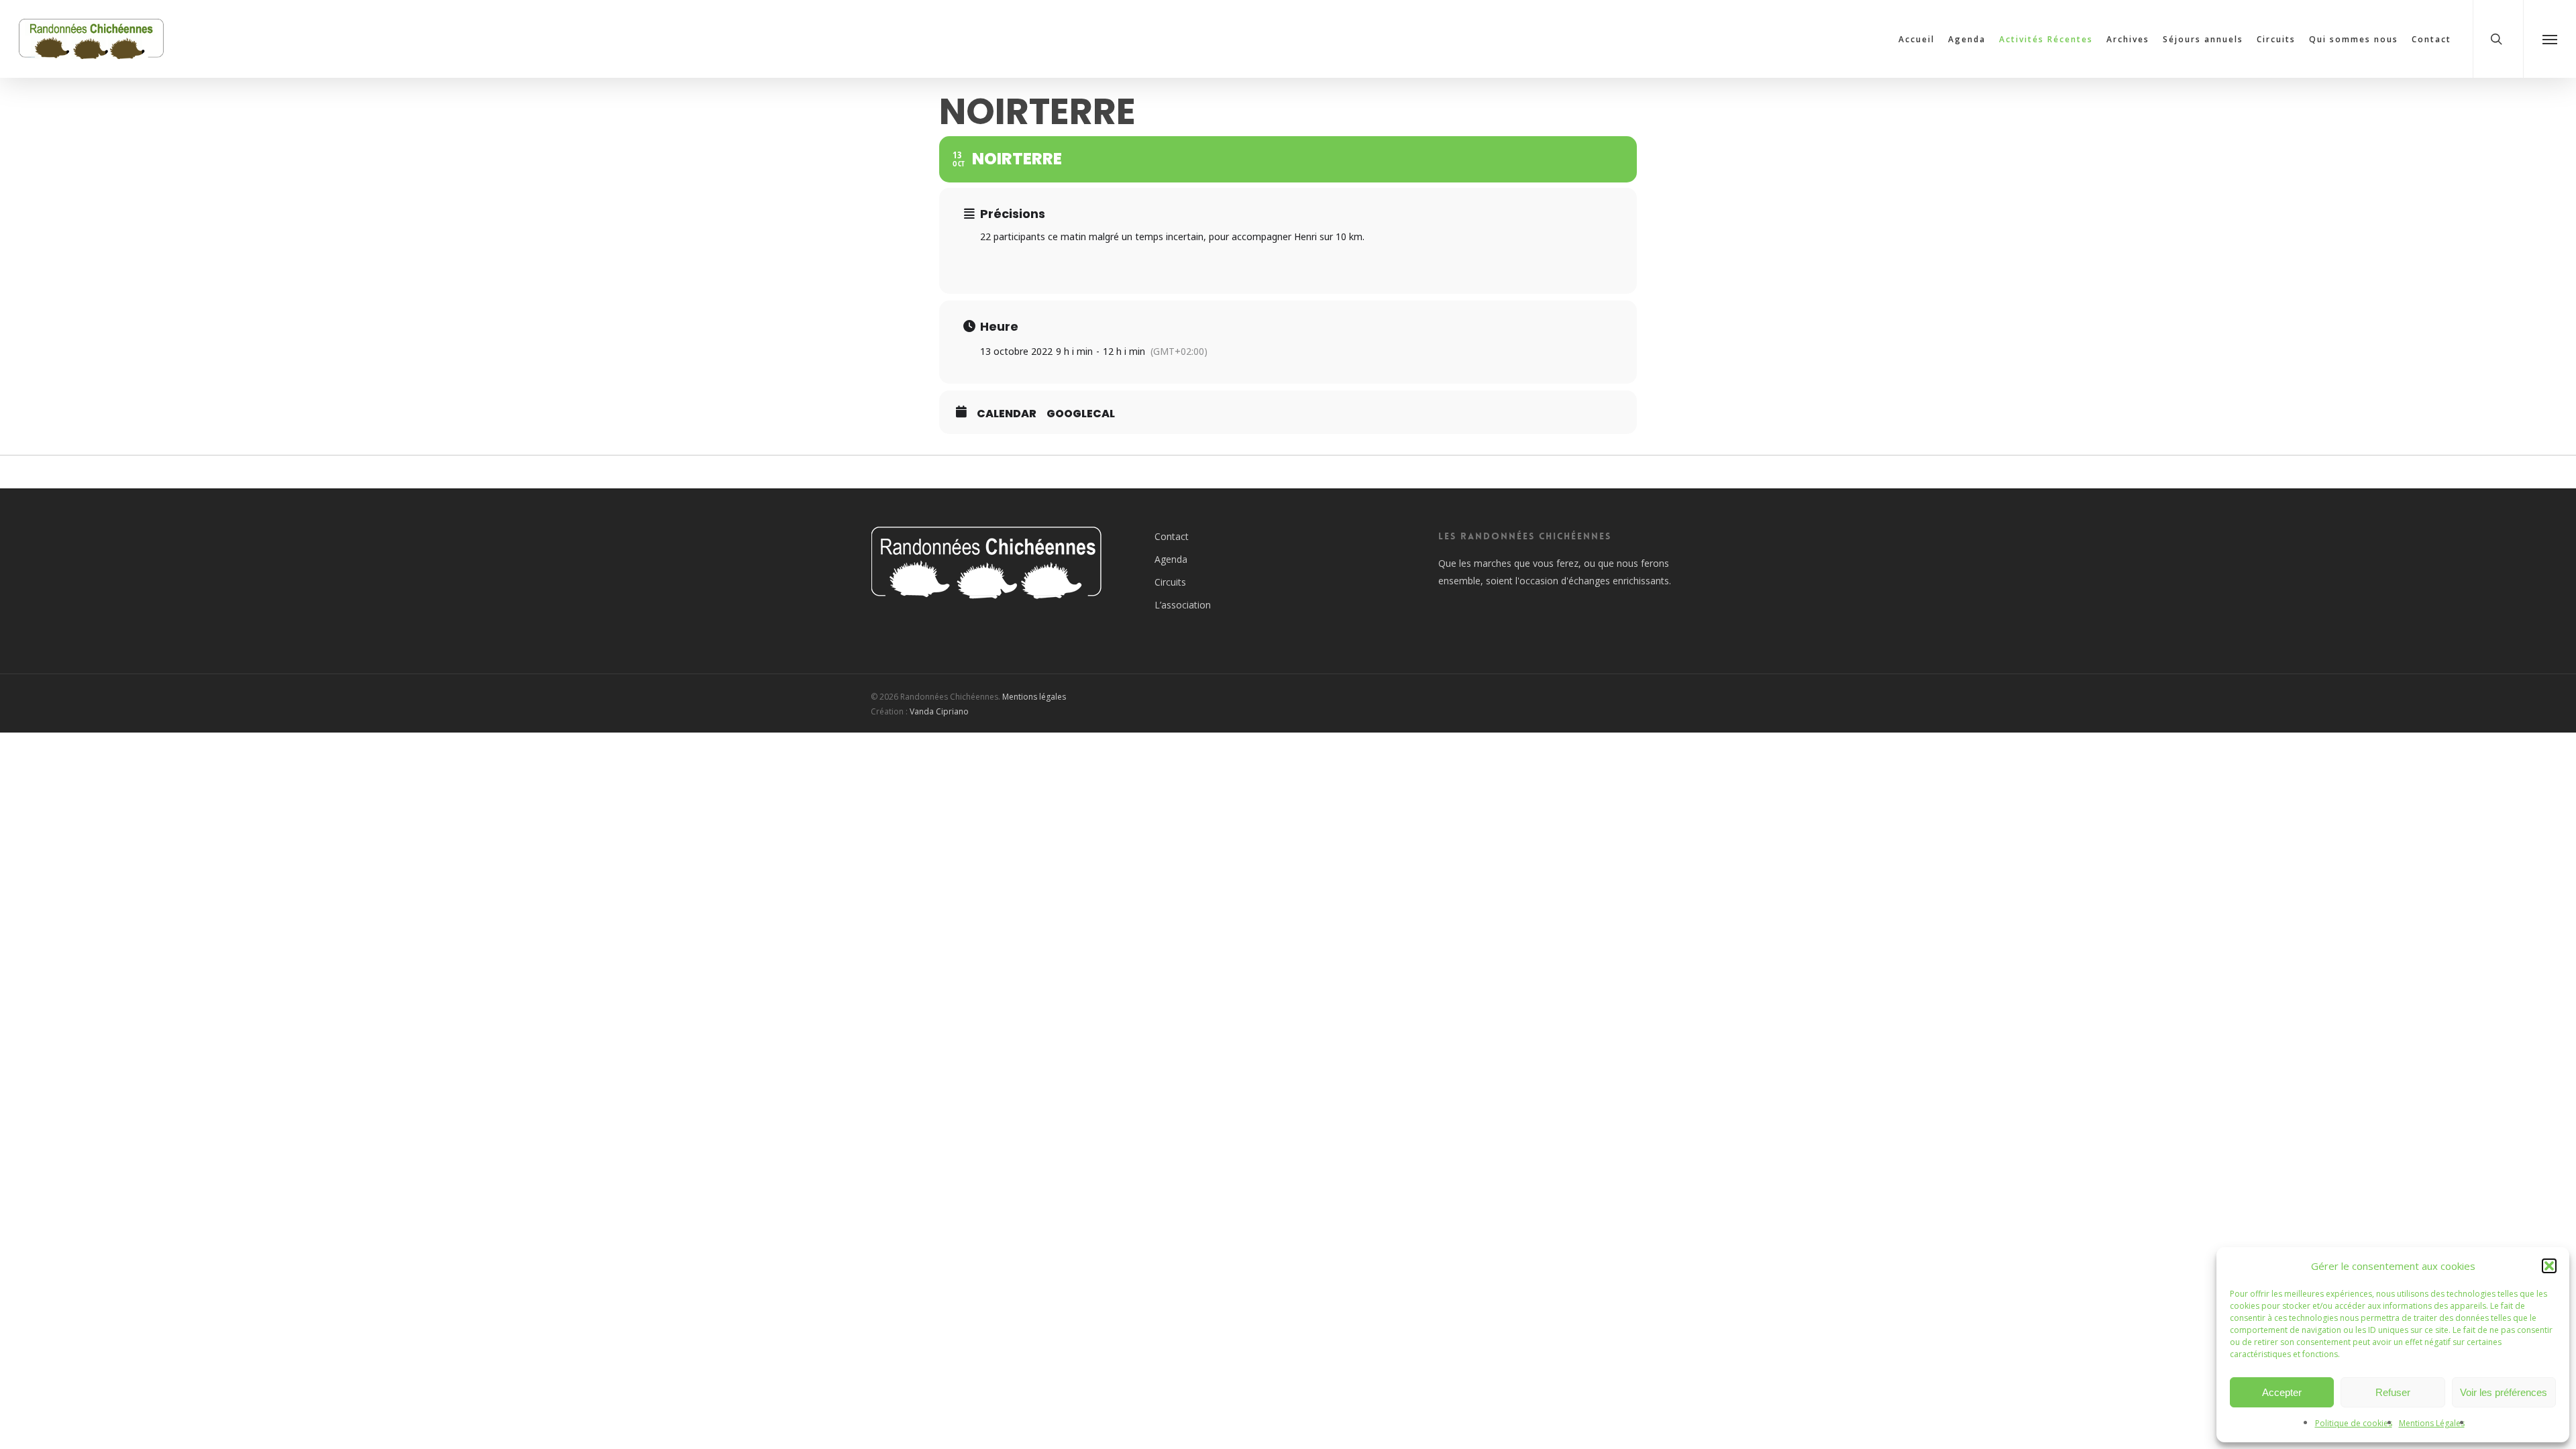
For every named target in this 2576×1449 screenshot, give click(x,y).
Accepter (2282, 1392)
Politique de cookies (2354, 1423)
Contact (1172, 536)
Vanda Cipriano (939, 711)
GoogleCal (1081, 414)
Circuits (1170, 582)
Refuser (2393, 1392)
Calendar (1007, 414)
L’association (1183, 605)
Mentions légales (1034, 697)
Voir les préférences (2504, 1392)
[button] (2549, 1266)
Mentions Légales (2432, 1423)
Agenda (1171, 559)
